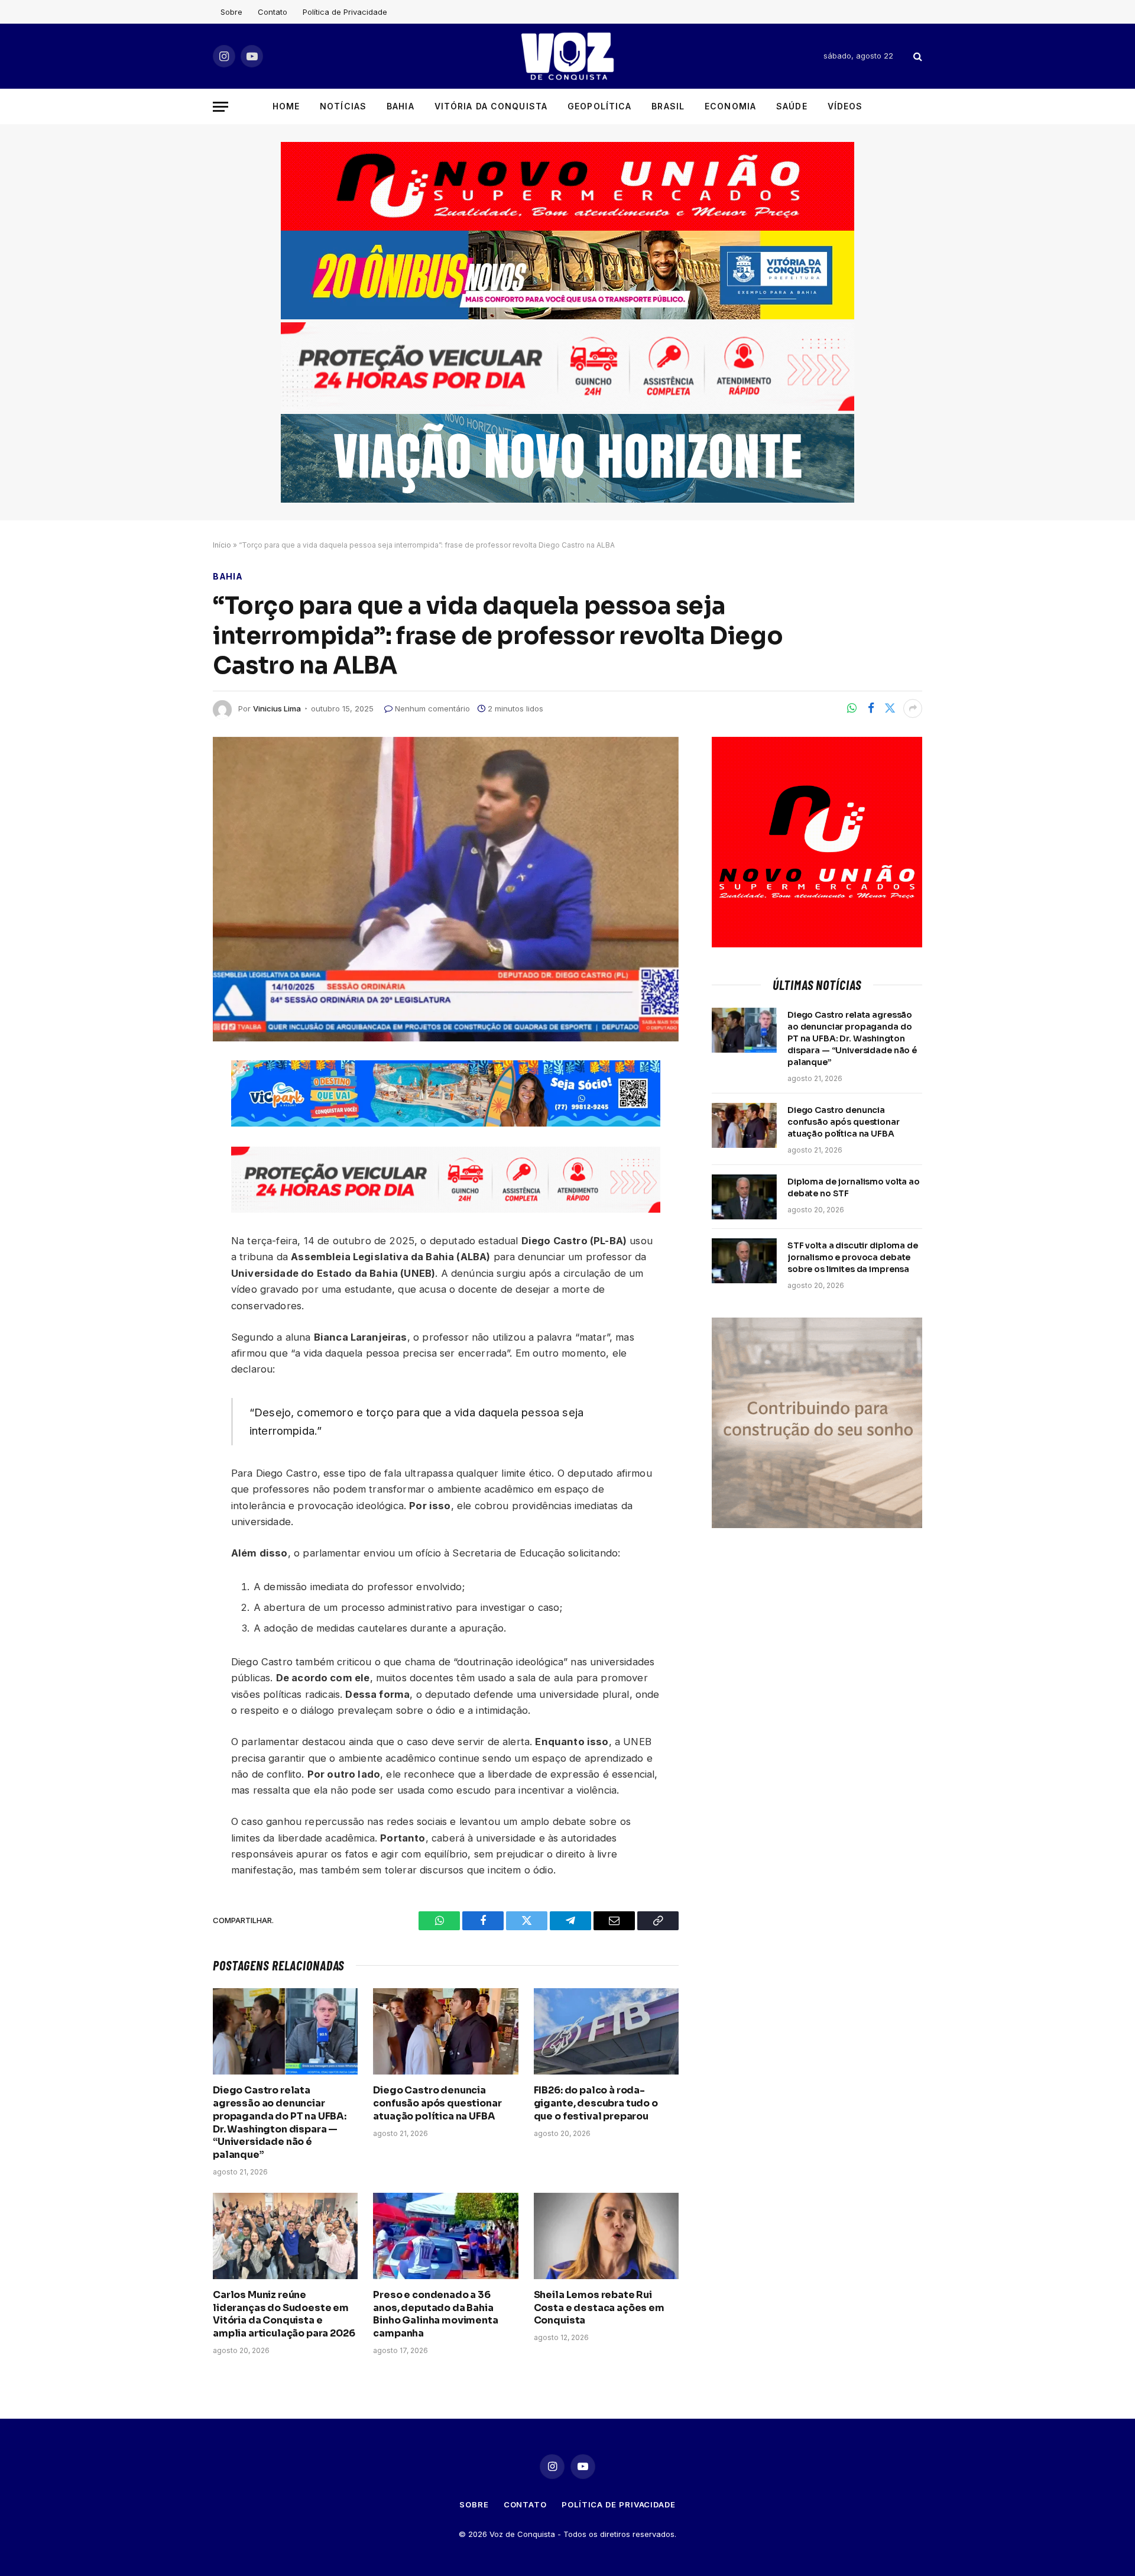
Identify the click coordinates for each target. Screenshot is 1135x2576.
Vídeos (845, 106)
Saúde (792, 106)
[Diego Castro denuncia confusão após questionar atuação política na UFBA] (445, 2031)
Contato (273, 12)
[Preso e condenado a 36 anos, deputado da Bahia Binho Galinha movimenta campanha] (445, 2236)
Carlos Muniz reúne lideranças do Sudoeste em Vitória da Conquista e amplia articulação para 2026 (284, 2314)
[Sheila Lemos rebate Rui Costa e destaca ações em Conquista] (606, 2236)
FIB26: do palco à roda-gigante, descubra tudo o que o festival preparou (596, 2103)
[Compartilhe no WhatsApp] (852, 708)
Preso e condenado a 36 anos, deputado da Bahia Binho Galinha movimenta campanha (435, 2314)
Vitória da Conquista (491, 106)
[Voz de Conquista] (567, 56)
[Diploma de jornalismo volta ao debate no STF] (744, 1197)
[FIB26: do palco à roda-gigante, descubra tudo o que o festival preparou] (606, 2031)
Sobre (231, 12)
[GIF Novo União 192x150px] (567, 186)
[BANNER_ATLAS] (567, 408)
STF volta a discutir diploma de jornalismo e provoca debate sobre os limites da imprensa (853, 1257)
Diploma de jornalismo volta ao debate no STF (854, 1187)
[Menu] (220, 107)
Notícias (343, 106)
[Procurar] (917, 56)
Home (286, 106)
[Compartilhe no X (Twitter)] (890, 708)
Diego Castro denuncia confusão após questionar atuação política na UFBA (437, 2103)
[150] (446, 1123)
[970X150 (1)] (567, 316)
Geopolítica (599, 106)
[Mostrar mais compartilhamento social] (913, 708)
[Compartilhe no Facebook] (871, 708)
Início (222, 545)
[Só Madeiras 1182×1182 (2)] (817, 1525)
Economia (730, 106)
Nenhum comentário (432, 708)
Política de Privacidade (345, 12)
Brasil (668, 106)
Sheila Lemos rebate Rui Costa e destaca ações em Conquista (599, 2308)
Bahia (401, 106)
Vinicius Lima (277, 708)
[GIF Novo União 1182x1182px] (817, 944)
